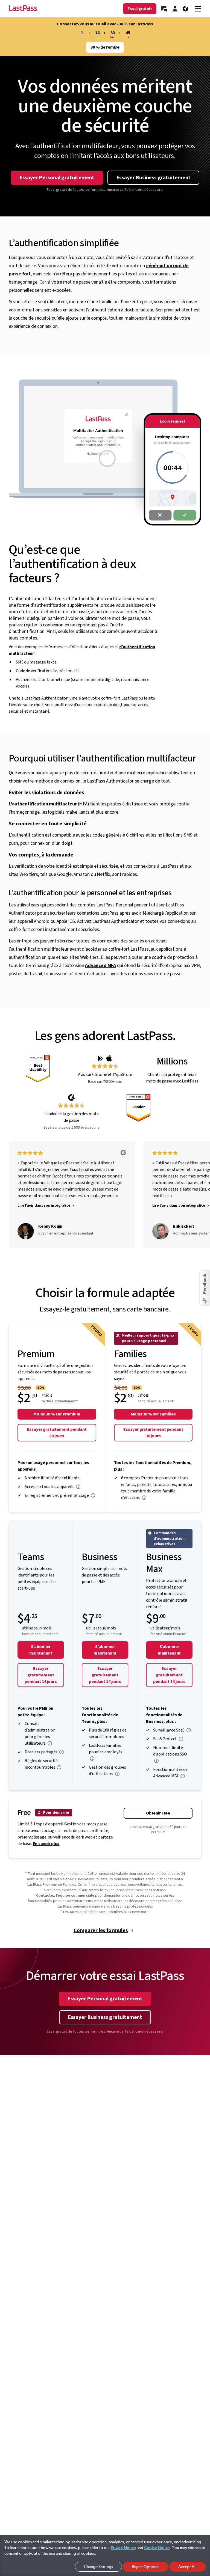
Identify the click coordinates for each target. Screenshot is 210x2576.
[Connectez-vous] (175, 9)
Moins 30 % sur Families (153, 1414)
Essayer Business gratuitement (153, 178)
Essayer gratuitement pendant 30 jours (57, 1433)
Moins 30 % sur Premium (57, 1414)
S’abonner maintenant (41, 1650)
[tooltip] (78, 1487)
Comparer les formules (101, 1930)
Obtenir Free (158, 1813)
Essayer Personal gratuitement (57, 178)
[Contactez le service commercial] (164, 9)
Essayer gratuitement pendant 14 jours (41, 1675)
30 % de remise (105, 47)
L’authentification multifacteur (43, 804)
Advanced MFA (100, 966)
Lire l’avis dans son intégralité (44, 1206)
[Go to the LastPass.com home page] (23, 9)
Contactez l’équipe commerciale (65, 1896)
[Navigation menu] (198, 9)
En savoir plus (46, 1844)
